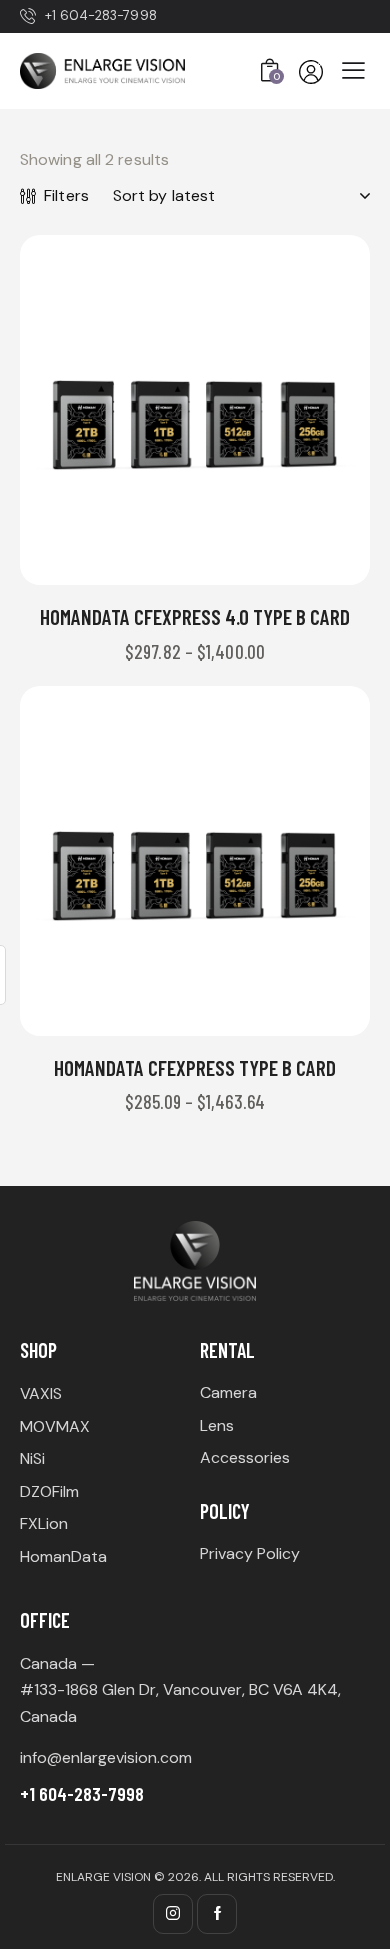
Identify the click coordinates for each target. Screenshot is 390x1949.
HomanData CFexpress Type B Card (195, 1067)
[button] (140, 410)
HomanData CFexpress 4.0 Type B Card (195, 616)
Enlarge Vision (103, 1877)
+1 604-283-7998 (82, 1793)
